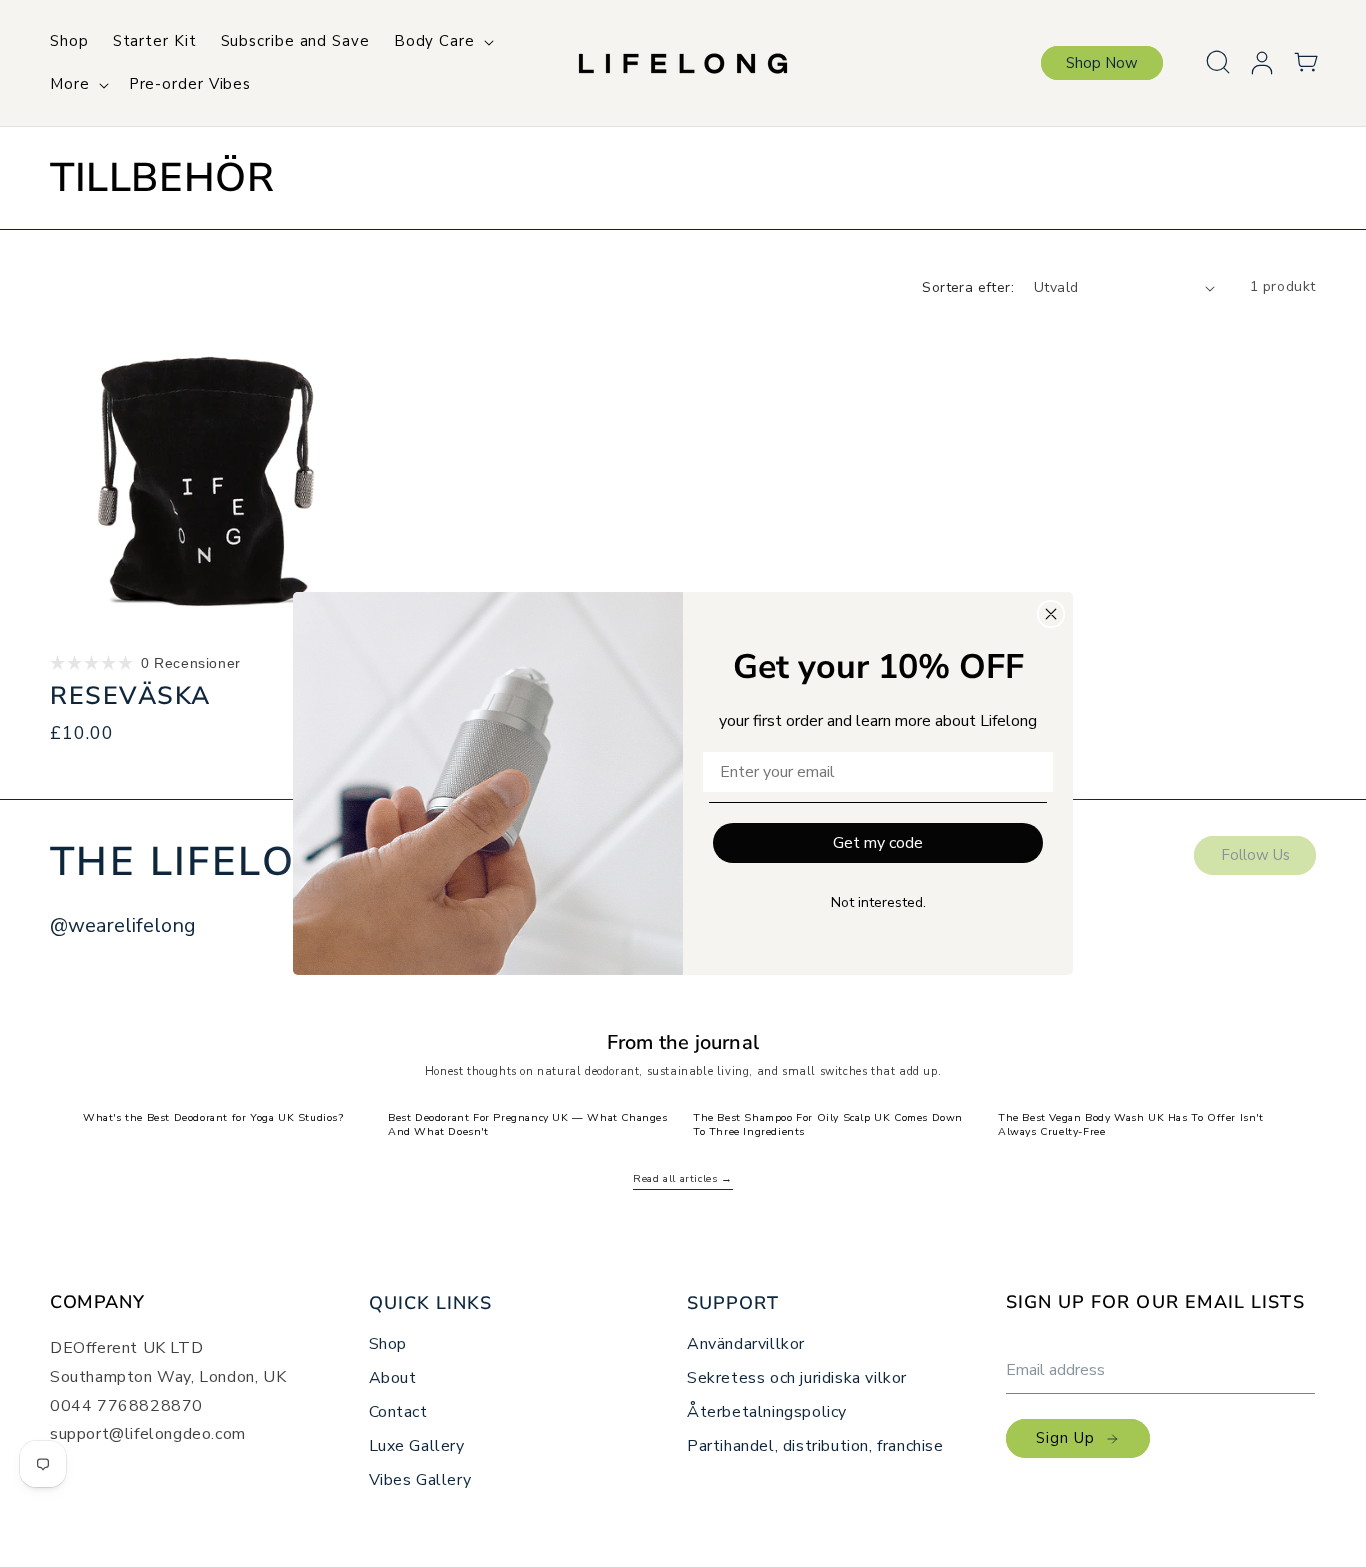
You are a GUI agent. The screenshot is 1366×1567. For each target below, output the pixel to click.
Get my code (878, 843)
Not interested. (878, 902)
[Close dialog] (1051, 614)
